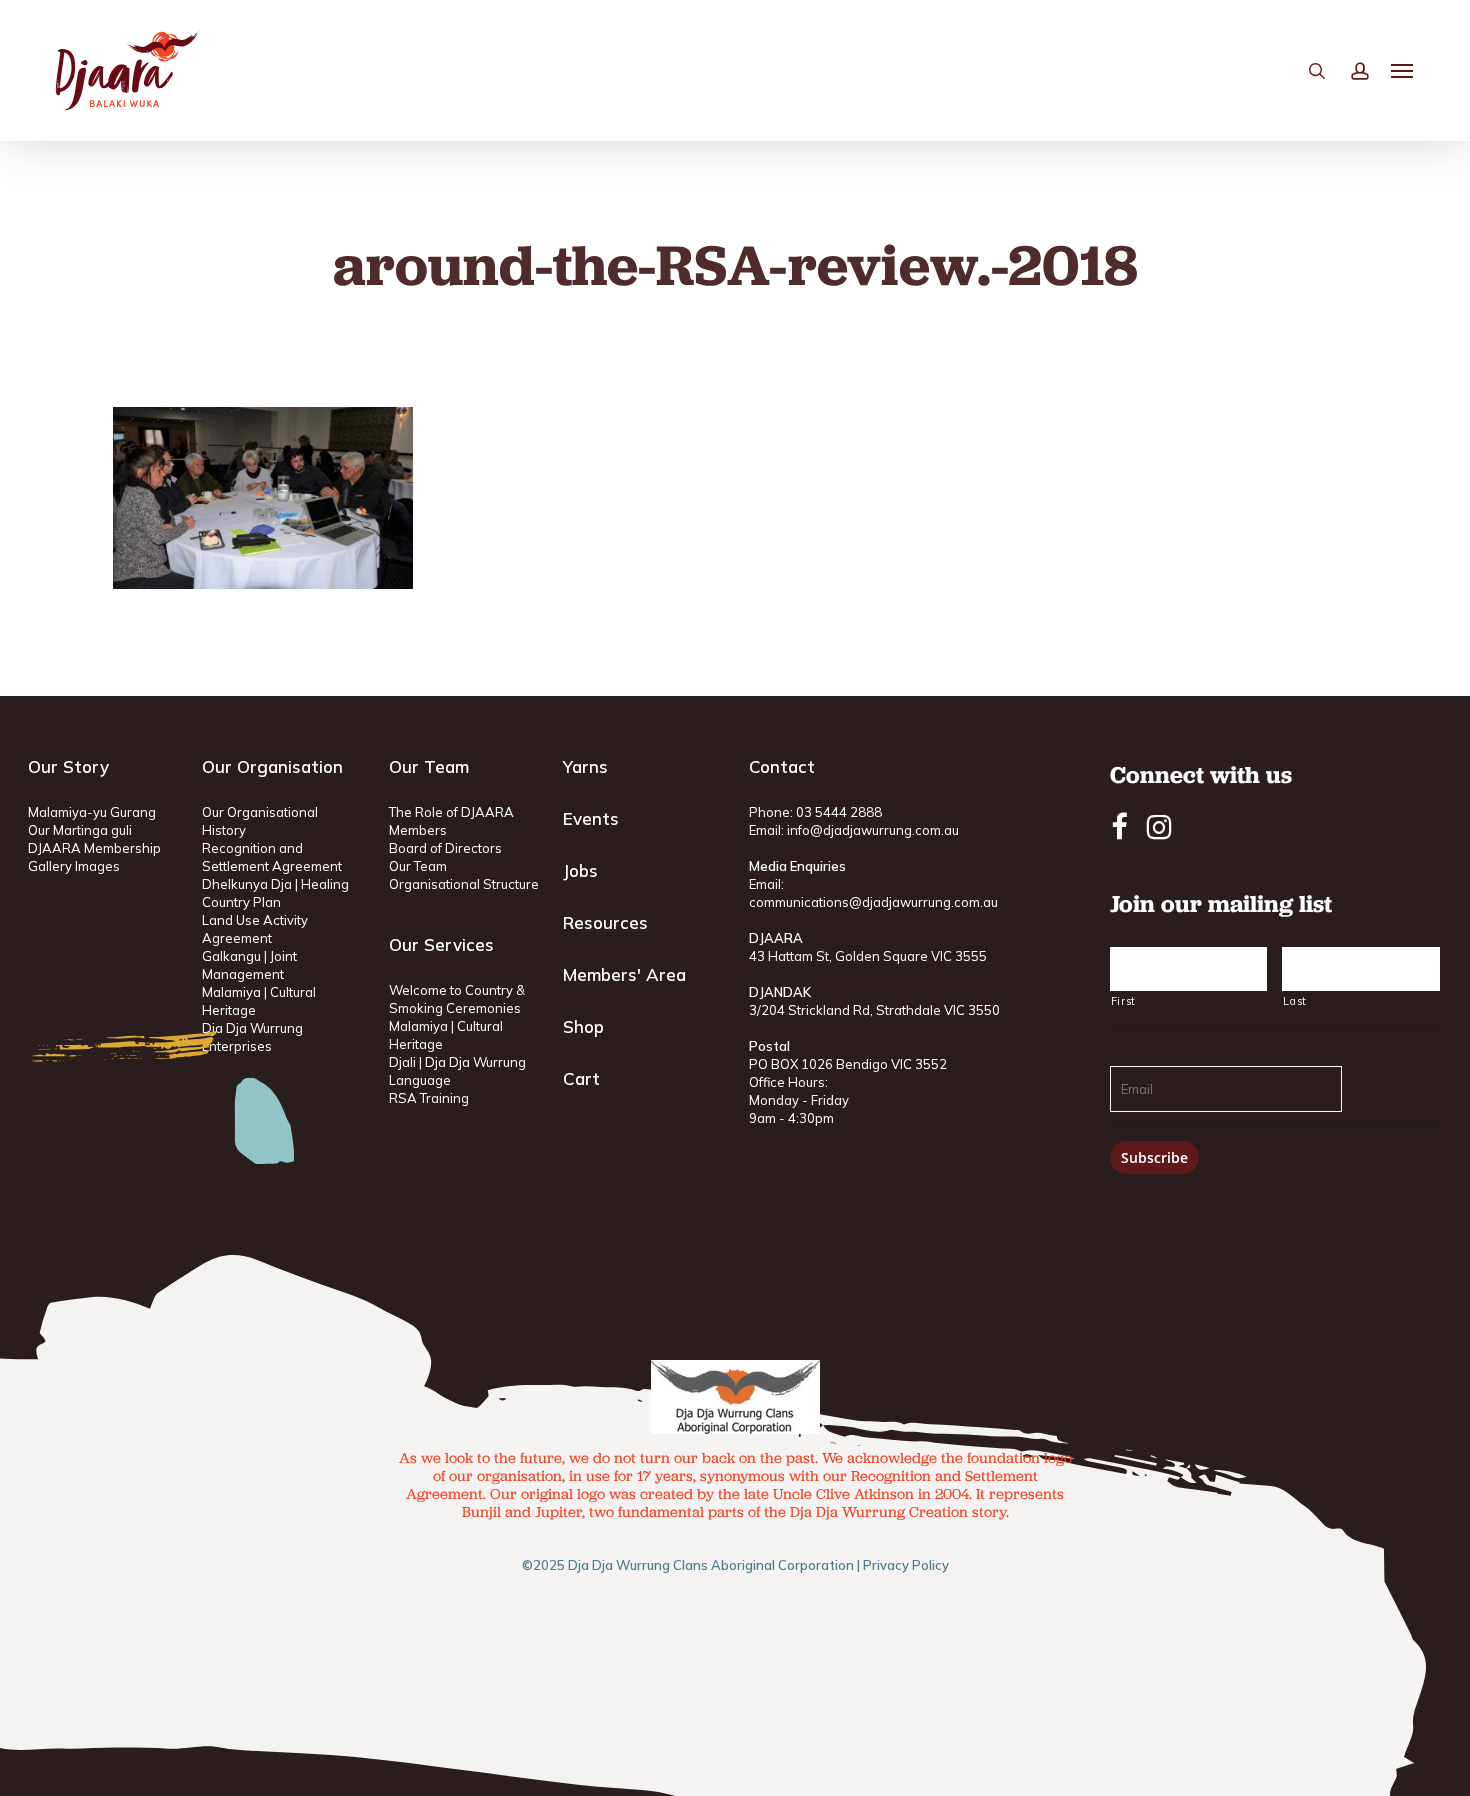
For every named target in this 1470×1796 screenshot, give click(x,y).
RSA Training (429, 1098)
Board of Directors (445, 848)
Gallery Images (74, 866)
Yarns (585, 766)
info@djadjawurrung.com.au (873, 830)
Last (1295, 1001)
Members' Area (624, 974)
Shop (583, 1026)
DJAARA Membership (94, 848)
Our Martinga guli (80, 830)
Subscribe (1154, 1157)
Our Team (418, 866)
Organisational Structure (464, 884)
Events (591, 818)
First (1123, 1001)
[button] (1403, 71)
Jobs (580, 870)
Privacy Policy (906, 1565)
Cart (581, 1078)
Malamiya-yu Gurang (92, 812)
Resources (605, 922)
